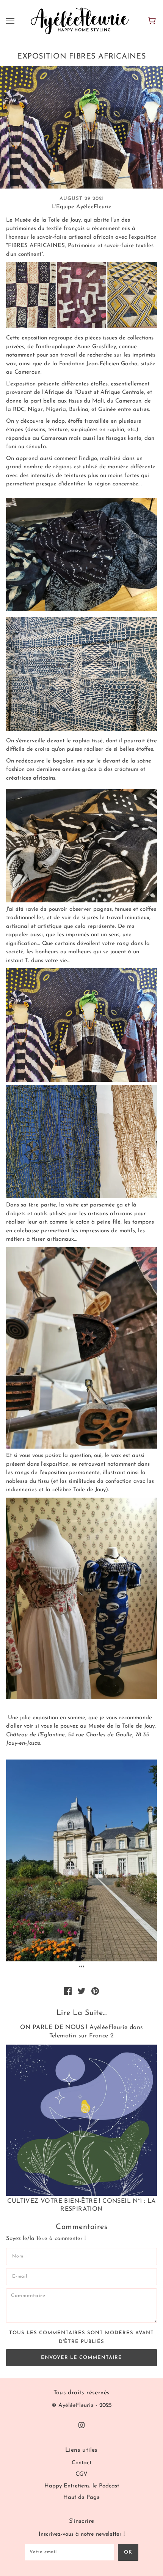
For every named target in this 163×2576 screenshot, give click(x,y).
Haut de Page (81, 2498)
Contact (81, 2463)
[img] (81, 2425)
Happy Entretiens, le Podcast (82, 2486)
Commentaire (34, 2296)
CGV (81, 2474)
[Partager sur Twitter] (81, 1991)
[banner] (80, 21)
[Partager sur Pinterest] (95, 1991)
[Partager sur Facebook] (68, 1991)
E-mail (22, 2276)
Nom (19, 2255)
